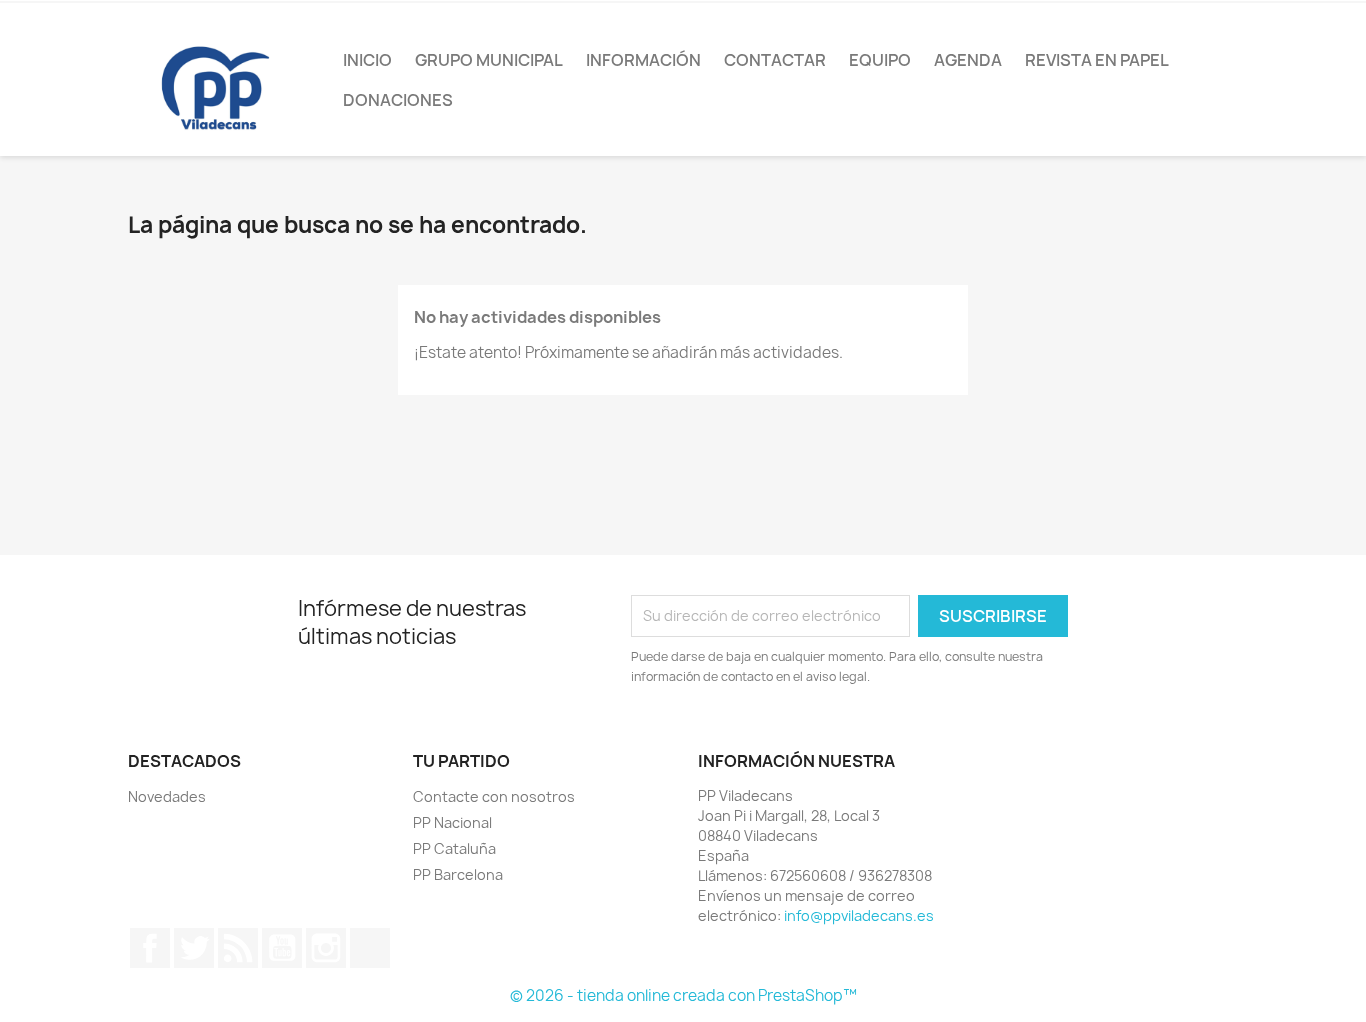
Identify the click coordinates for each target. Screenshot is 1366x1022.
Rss (238, 948)
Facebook (150, 948)
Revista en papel (1097, 60)
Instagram (326, 948)
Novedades (167, 796)
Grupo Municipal (489, 60)
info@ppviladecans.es (859, 915)
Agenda (968, 60)
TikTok (370, 948)
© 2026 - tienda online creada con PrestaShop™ (683, 995)
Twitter (194, 948)
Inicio (367, 60)
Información (643, 60)
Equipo (880, 60)
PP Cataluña (454, 848)
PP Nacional (452, 822)
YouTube (282, 948)
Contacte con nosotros (494, 796)
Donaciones (398, 100)
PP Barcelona (458, 874)
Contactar (775, 60)
